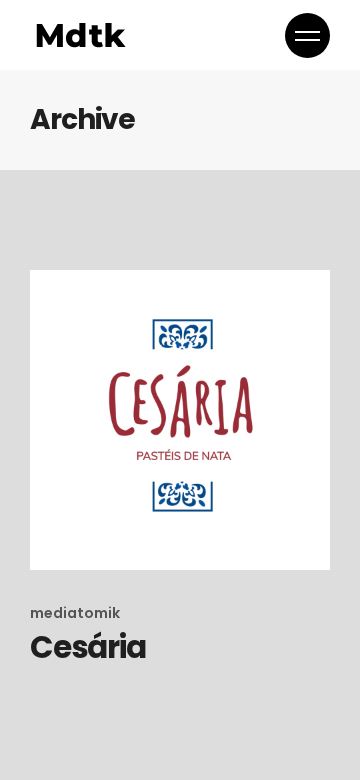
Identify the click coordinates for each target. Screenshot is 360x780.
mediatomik (75, 613)
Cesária (87, 647)
